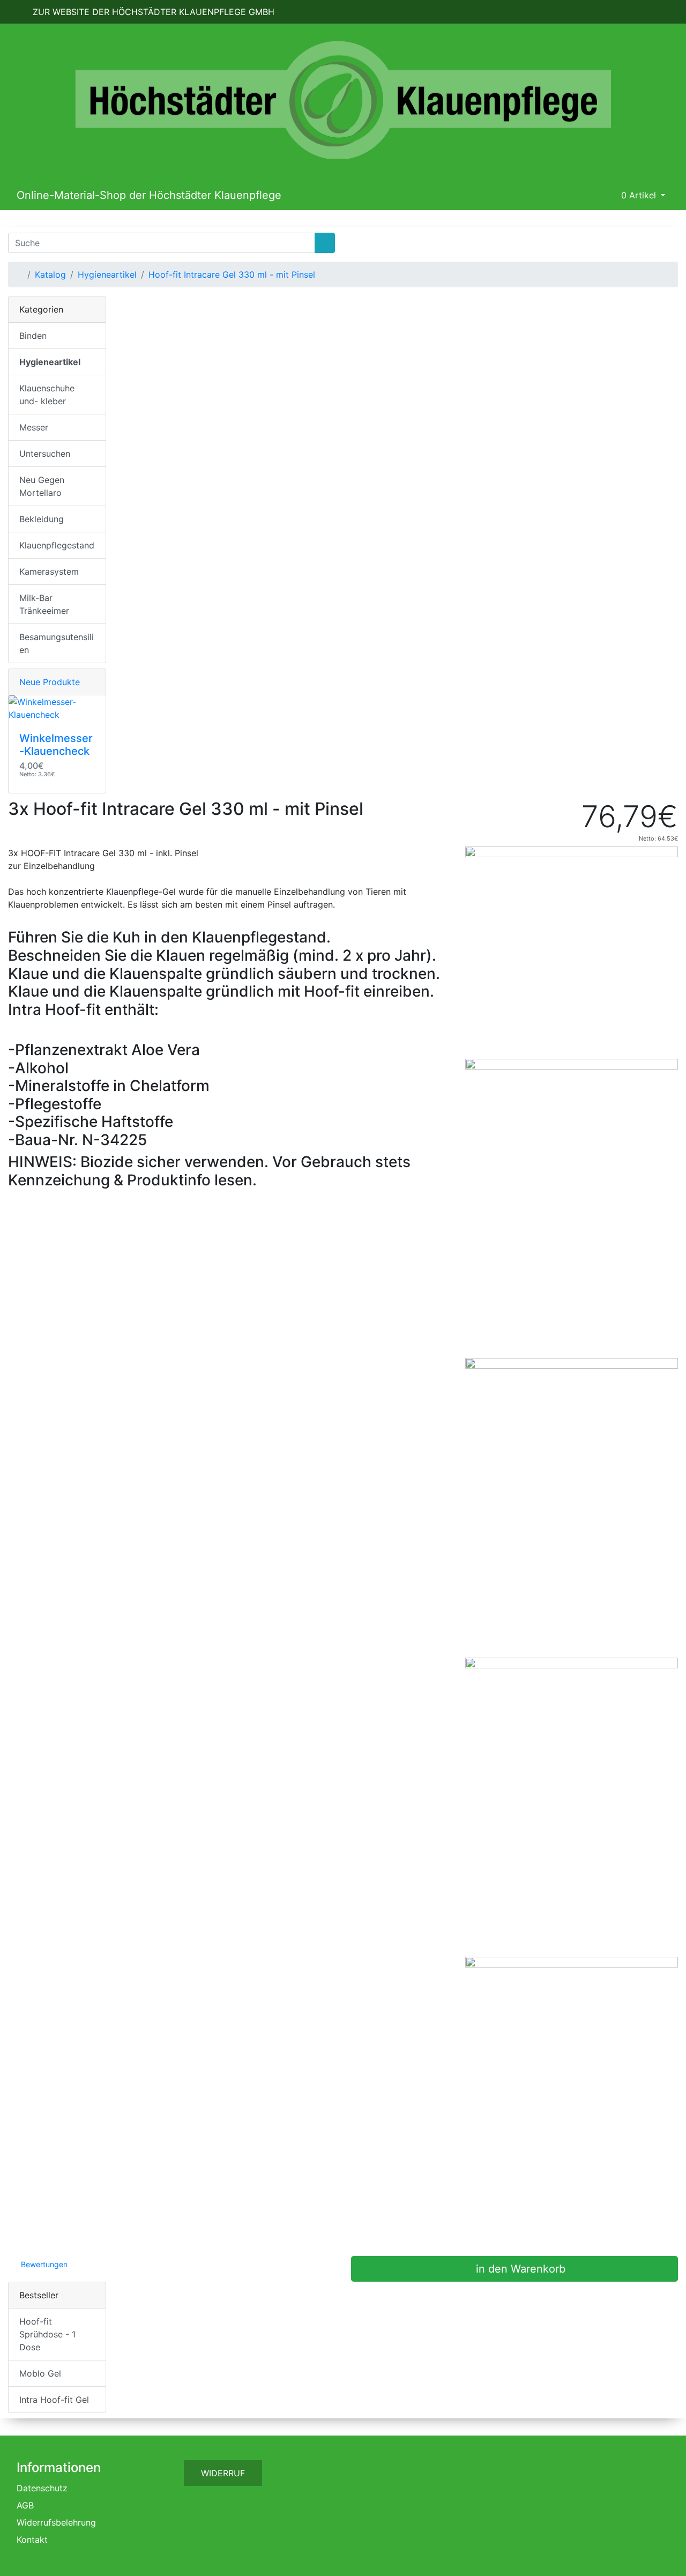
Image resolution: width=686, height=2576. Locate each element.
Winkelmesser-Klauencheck (56, 745)
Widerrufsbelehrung (56, 2522)
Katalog (50, 274)
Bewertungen (43, 2264)
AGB (25, 2505)
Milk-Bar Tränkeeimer (44, 604)
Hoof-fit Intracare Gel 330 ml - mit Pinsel (232, 274)
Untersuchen (45, 454)
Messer (34, 427)
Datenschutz (42, 2488)
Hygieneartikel (107, 274)
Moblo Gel (40, 2373)
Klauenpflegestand (57, 545)
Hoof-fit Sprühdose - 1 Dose (47, 2334)
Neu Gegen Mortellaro (42, 486)
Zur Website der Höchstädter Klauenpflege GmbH (152, 12)
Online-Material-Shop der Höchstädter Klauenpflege (149, 195)
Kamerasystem (49, 571)
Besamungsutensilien (57, 643)
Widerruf (223, 2473)
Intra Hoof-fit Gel (54, 2400)
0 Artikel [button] (639, 195)
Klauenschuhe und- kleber (47, 395)
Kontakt (32, 2540)
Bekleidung (42, 519)
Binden (33, 336)
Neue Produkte (50, 682)
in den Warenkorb (519, 2269)
